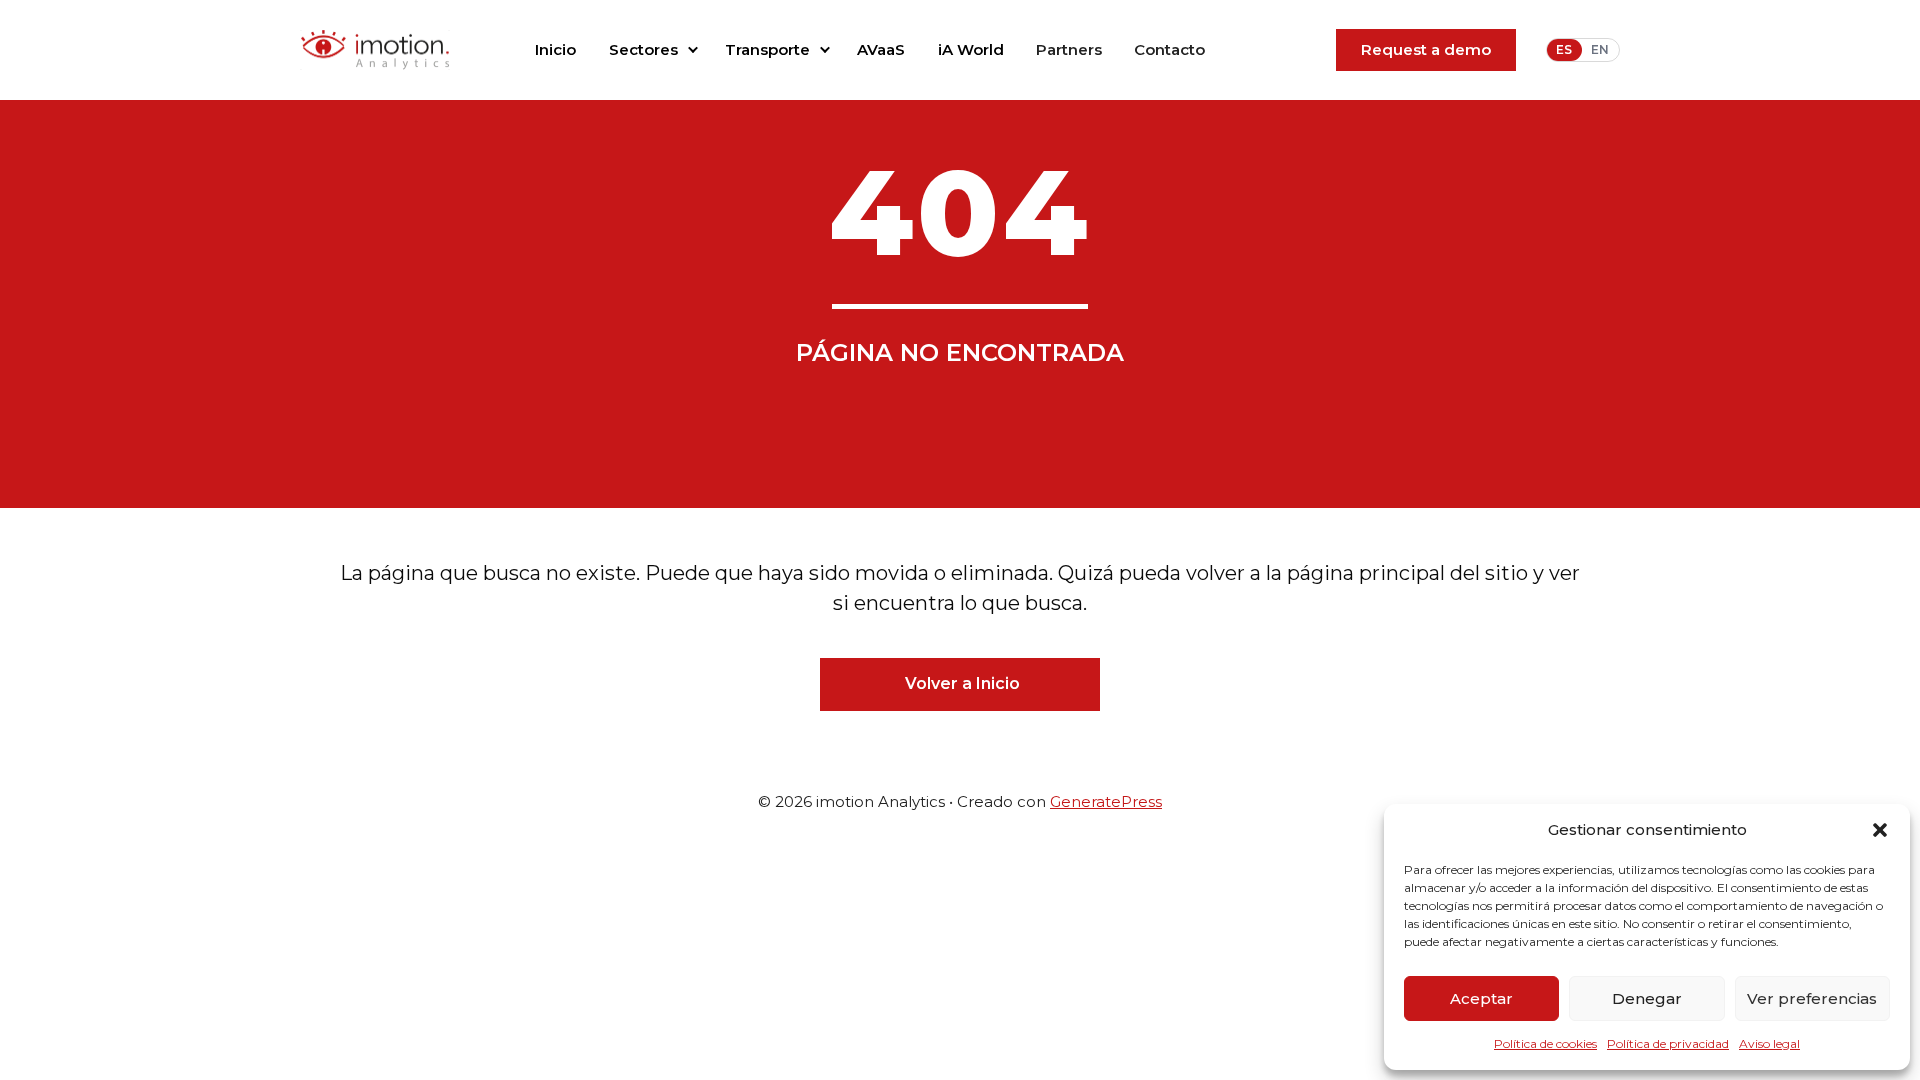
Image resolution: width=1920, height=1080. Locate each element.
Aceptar (1481, 998)
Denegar (1647, 998)
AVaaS (881, 49)
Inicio (555, 49)
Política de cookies (1545, 1043)
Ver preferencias (1812, 998)
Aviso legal (1769, 1043)
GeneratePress (1106, 801)
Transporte (767, 49)
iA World (971, 49)
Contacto (1169, 49)
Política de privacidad (1668, 1043)
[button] (1880, 830)
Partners (1069, 49)
